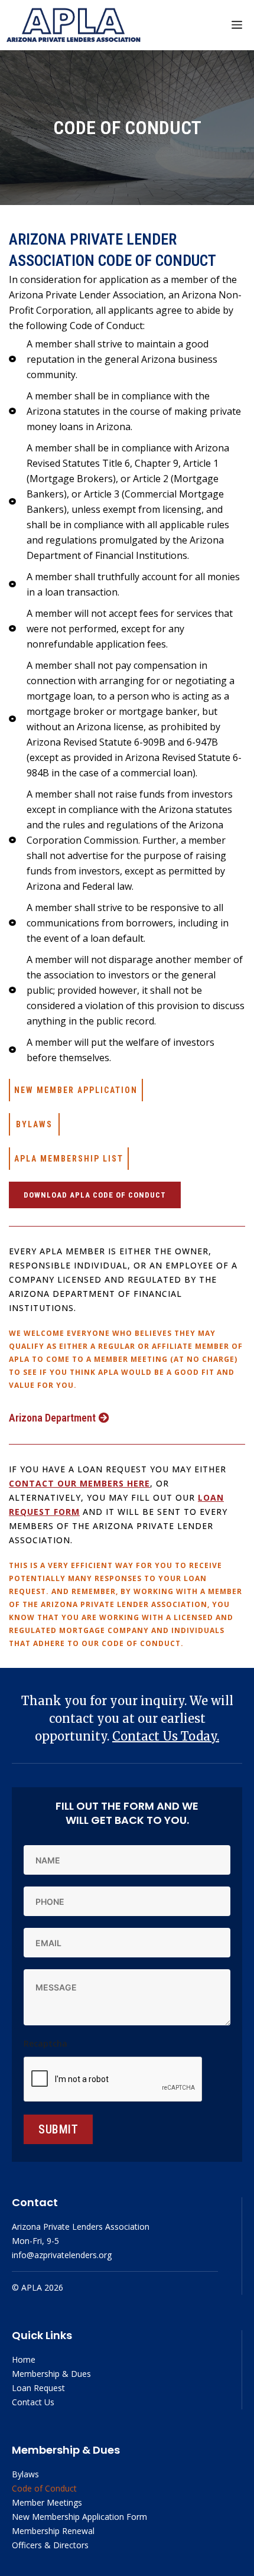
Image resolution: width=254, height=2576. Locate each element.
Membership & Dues (51, 2374)
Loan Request (38, 2388)
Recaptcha (45, 2043)
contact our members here (79, 1483)
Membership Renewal (53, 2531)
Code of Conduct (44, 2488)
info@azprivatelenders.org (62, 2255)
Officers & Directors (50, 2545)
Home (24, 2359)
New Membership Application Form (79, 2517)
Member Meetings (47, 2502)
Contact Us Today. (166, 1736)
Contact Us (33, 2402)
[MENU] (237, 25)
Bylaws (25, 2474)
